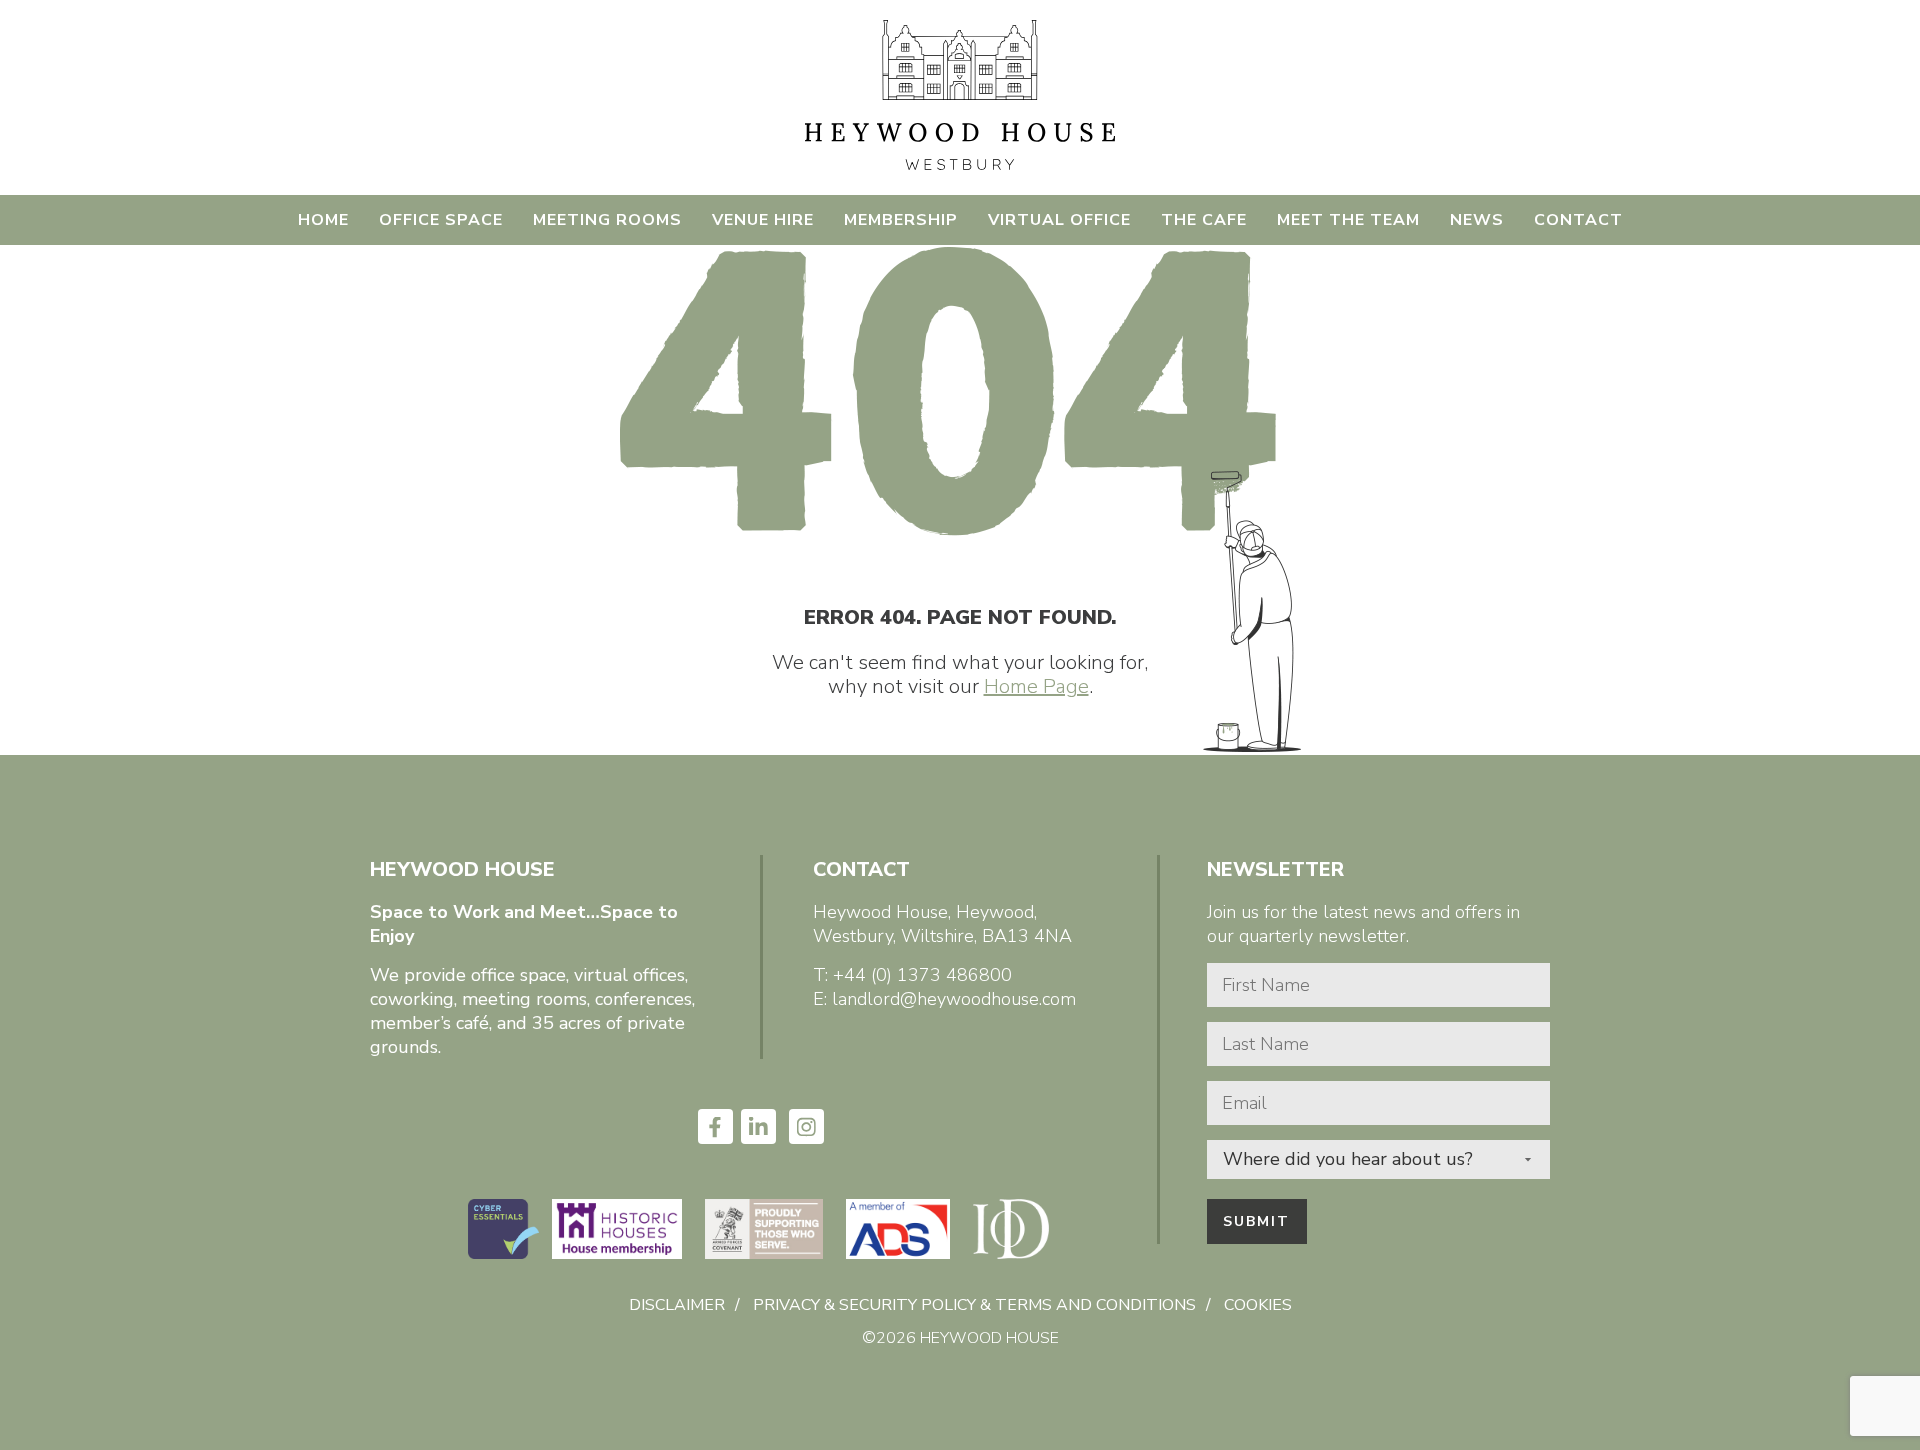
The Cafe (1204, 220)
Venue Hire (763, 220)
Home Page (1036, 686)
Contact (1578, 220)
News (1477, 220)
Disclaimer (677, 1305)
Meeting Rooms (607, 220)
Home (323, 220)
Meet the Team (1348, 220)
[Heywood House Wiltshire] (959, 167)
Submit (1256, 1221)
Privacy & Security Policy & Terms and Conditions (974, 1305)
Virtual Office (1059, 220)
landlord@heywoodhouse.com (954, 999)
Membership (901, 220)
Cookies (1258, 1305)
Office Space (441, 220)
